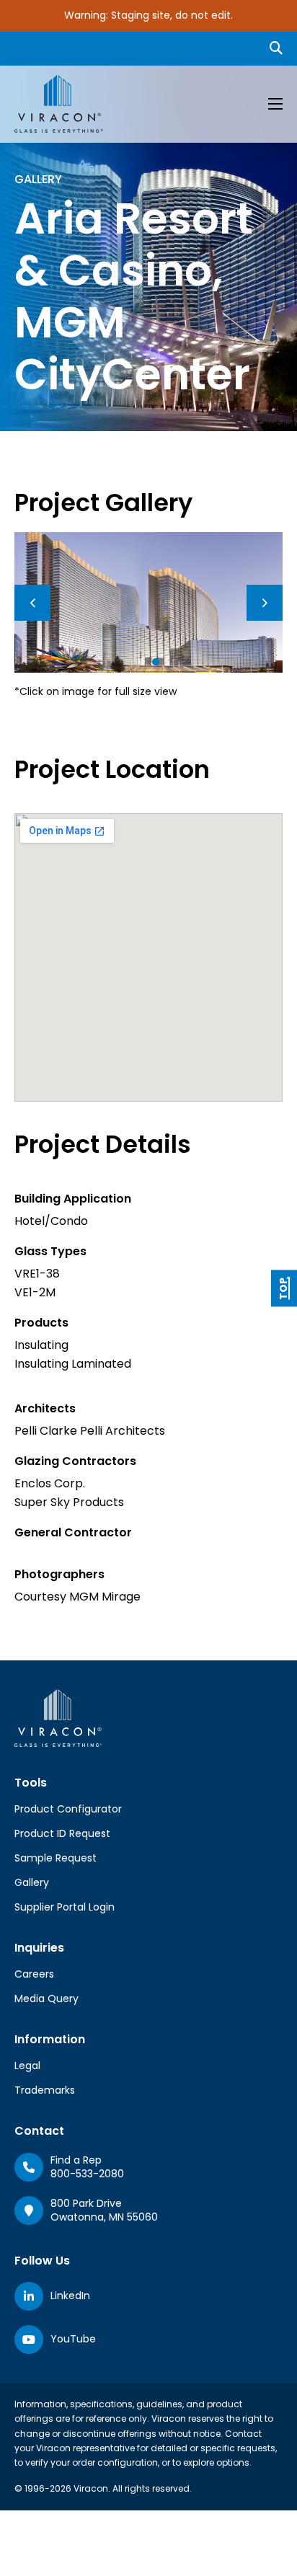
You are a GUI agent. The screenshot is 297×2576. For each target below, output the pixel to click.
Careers (34, 1974)
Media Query (46, 1999)
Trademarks (45, 2090)
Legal (27, 2066)
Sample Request (56, 1858)
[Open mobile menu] (275, 104)
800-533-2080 (87, 2174)
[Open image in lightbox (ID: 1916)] (148, 602)
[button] (141, 662)
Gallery (32, 1882)
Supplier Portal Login (65, 1907)
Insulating (41, 1345)
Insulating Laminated (73, 1364)
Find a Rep (76, 2160)
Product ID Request (62, 1833)
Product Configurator (68, 1809)
